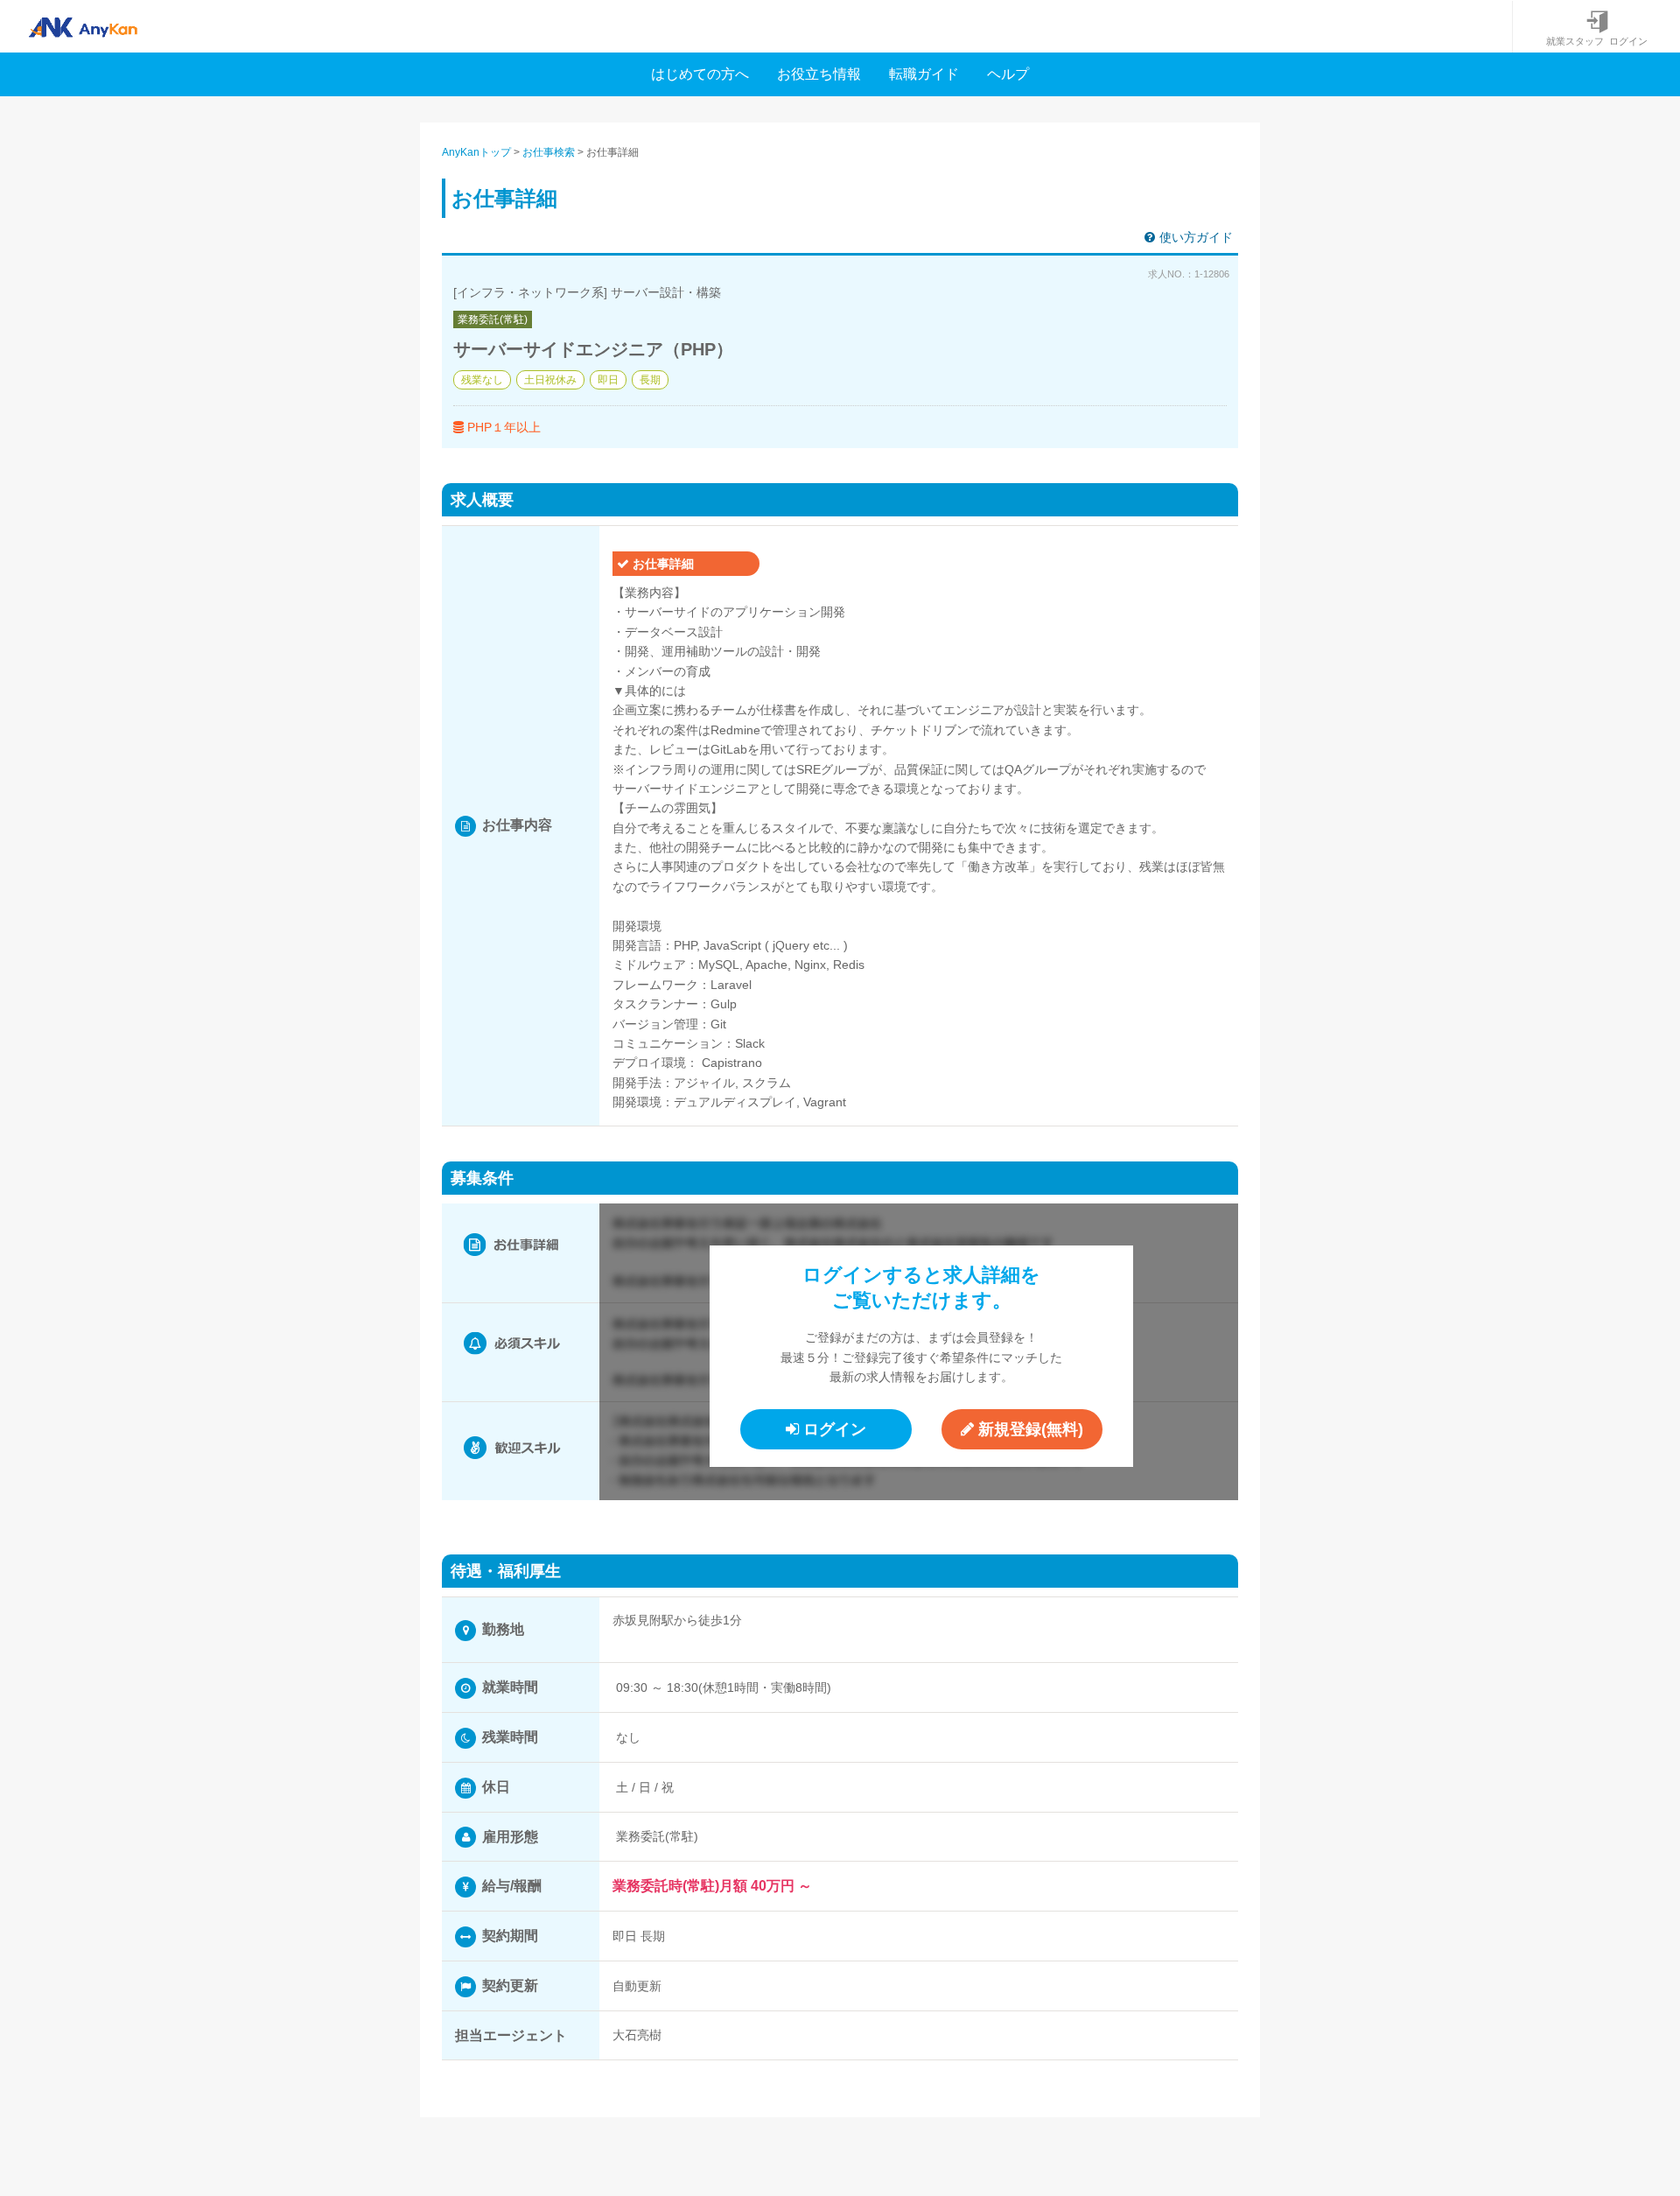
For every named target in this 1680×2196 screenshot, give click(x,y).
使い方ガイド (1196, 237)
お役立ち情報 (819, 74)
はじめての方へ (700, 74)
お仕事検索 (549, 152)
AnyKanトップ (476, 152)
